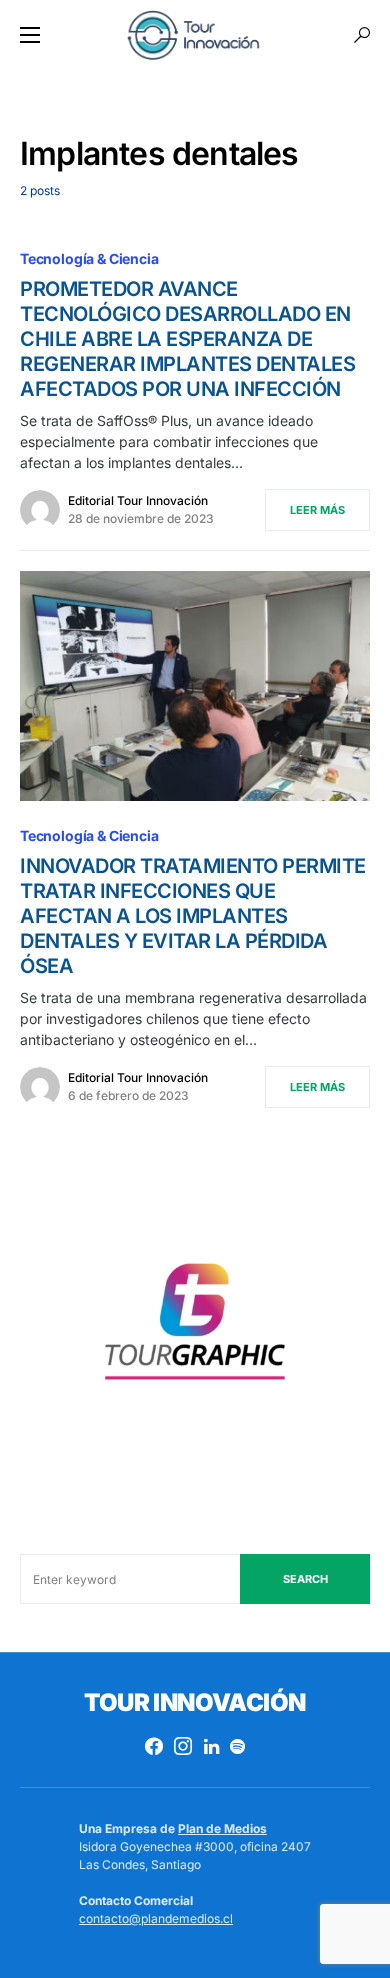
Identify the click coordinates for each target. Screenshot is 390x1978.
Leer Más (317, 510)
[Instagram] (183, 1746)
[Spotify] (237, 1746)
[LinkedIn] (211, 1746)
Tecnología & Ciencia (89, 258)
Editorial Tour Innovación (138, 500)
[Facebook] (154, 1746)
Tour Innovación (194, 1702)
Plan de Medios (222, 1828)
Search (305, 1579)
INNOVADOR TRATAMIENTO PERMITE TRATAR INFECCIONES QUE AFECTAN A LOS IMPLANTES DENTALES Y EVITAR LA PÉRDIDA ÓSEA (193, 916)
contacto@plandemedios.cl (156, 1918)
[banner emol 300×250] (195, 1328)
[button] (30, 35)
